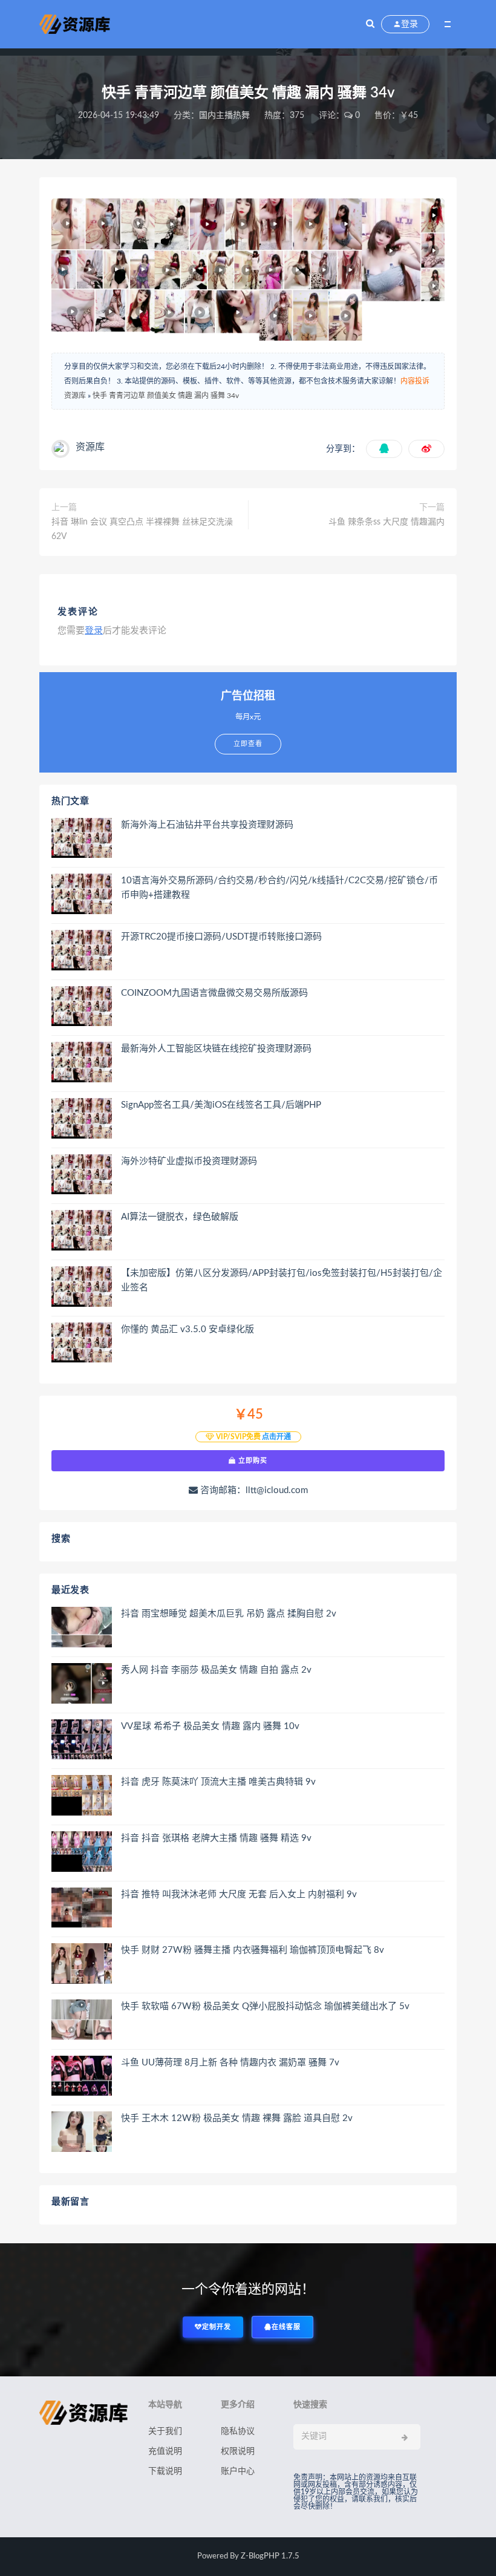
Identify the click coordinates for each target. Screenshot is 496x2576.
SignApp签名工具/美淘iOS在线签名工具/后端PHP (221, 1105)
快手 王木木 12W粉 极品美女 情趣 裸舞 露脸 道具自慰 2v (237, 2118)
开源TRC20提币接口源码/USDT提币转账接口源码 (221, 937)
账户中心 (238, 2471)
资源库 (75, 396)
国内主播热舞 (224, 116)
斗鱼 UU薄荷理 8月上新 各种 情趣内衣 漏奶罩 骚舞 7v (230, 2063)
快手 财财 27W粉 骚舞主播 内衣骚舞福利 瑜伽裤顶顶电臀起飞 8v (253, 1950)
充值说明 (165, 2451)
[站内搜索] (370, 24)
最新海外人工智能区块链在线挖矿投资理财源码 (216, 1049)
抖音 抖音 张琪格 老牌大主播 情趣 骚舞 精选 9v (216, 1838)
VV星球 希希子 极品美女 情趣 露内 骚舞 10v (210, 1726)
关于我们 (165, 2431)
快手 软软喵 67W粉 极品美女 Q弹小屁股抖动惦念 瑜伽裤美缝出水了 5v (265, 2006)
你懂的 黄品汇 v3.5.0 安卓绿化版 (188, 1329)
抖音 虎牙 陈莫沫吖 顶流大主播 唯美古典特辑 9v (218, 1782)
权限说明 (238, 2451)
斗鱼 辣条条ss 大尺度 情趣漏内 (387, 522)
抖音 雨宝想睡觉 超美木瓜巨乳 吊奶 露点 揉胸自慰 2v (229, 1614)
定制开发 (217, 2327)
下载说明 (165, 2471)
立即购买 (252, 1460)
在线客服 (286, 2327)
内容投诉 (415, 381)
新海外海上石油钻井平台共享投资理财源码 (207, 825)
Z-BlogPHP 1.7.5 (270, 2556)
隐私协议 (238, 2431)
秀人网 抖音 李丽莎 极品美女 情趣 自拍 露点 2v (216, 1670)
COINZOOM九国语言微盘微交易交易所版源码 (214, 993)
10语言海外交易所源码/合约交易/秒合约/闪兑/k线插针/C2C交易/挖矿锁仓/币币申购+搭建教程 (279, 888)
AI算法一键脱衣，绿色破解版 (180, 1217)
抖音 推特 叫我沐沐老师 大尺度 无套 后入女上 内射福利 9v (239, 1894)
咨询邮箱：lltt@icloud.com (253, 1490)
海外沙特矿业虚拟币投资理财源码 (189, 1161)
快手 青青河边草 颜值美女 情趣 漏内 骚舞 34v (166, 396)
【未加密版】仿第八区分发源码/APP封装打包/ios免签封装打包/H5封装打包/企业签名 (282, 1280)
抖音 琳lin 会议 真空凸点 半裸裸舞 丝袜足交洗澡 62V (142, 529)
